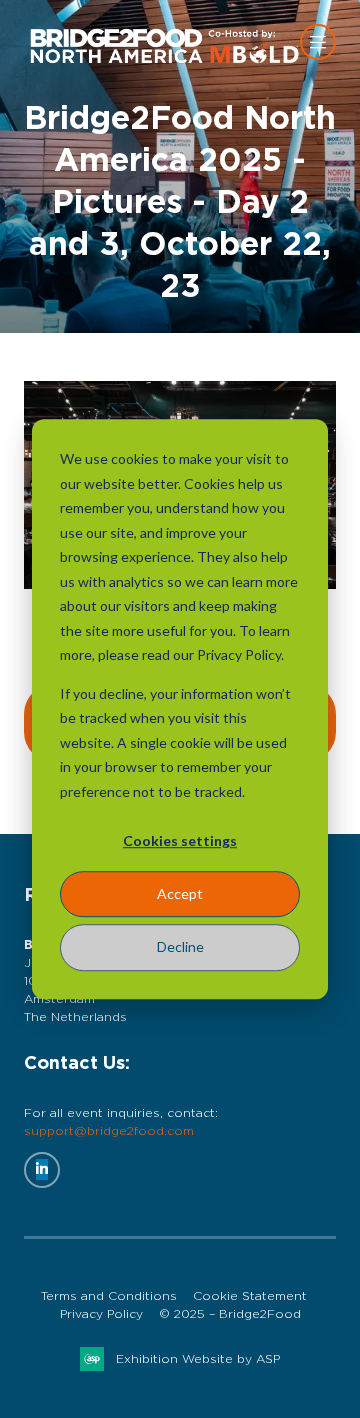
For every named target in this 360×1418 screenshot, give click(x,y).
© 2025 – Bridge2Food (230, 1314)
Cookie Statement (250, 1296)
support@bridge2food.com (109, 1131)
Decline (180, 946)
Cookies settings (180, 840)
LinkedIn (42, 1170)
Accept (180, 893)
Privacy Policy (101, 1314)
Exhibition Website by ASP (198, 1359)
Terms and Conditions (109, 1296)
